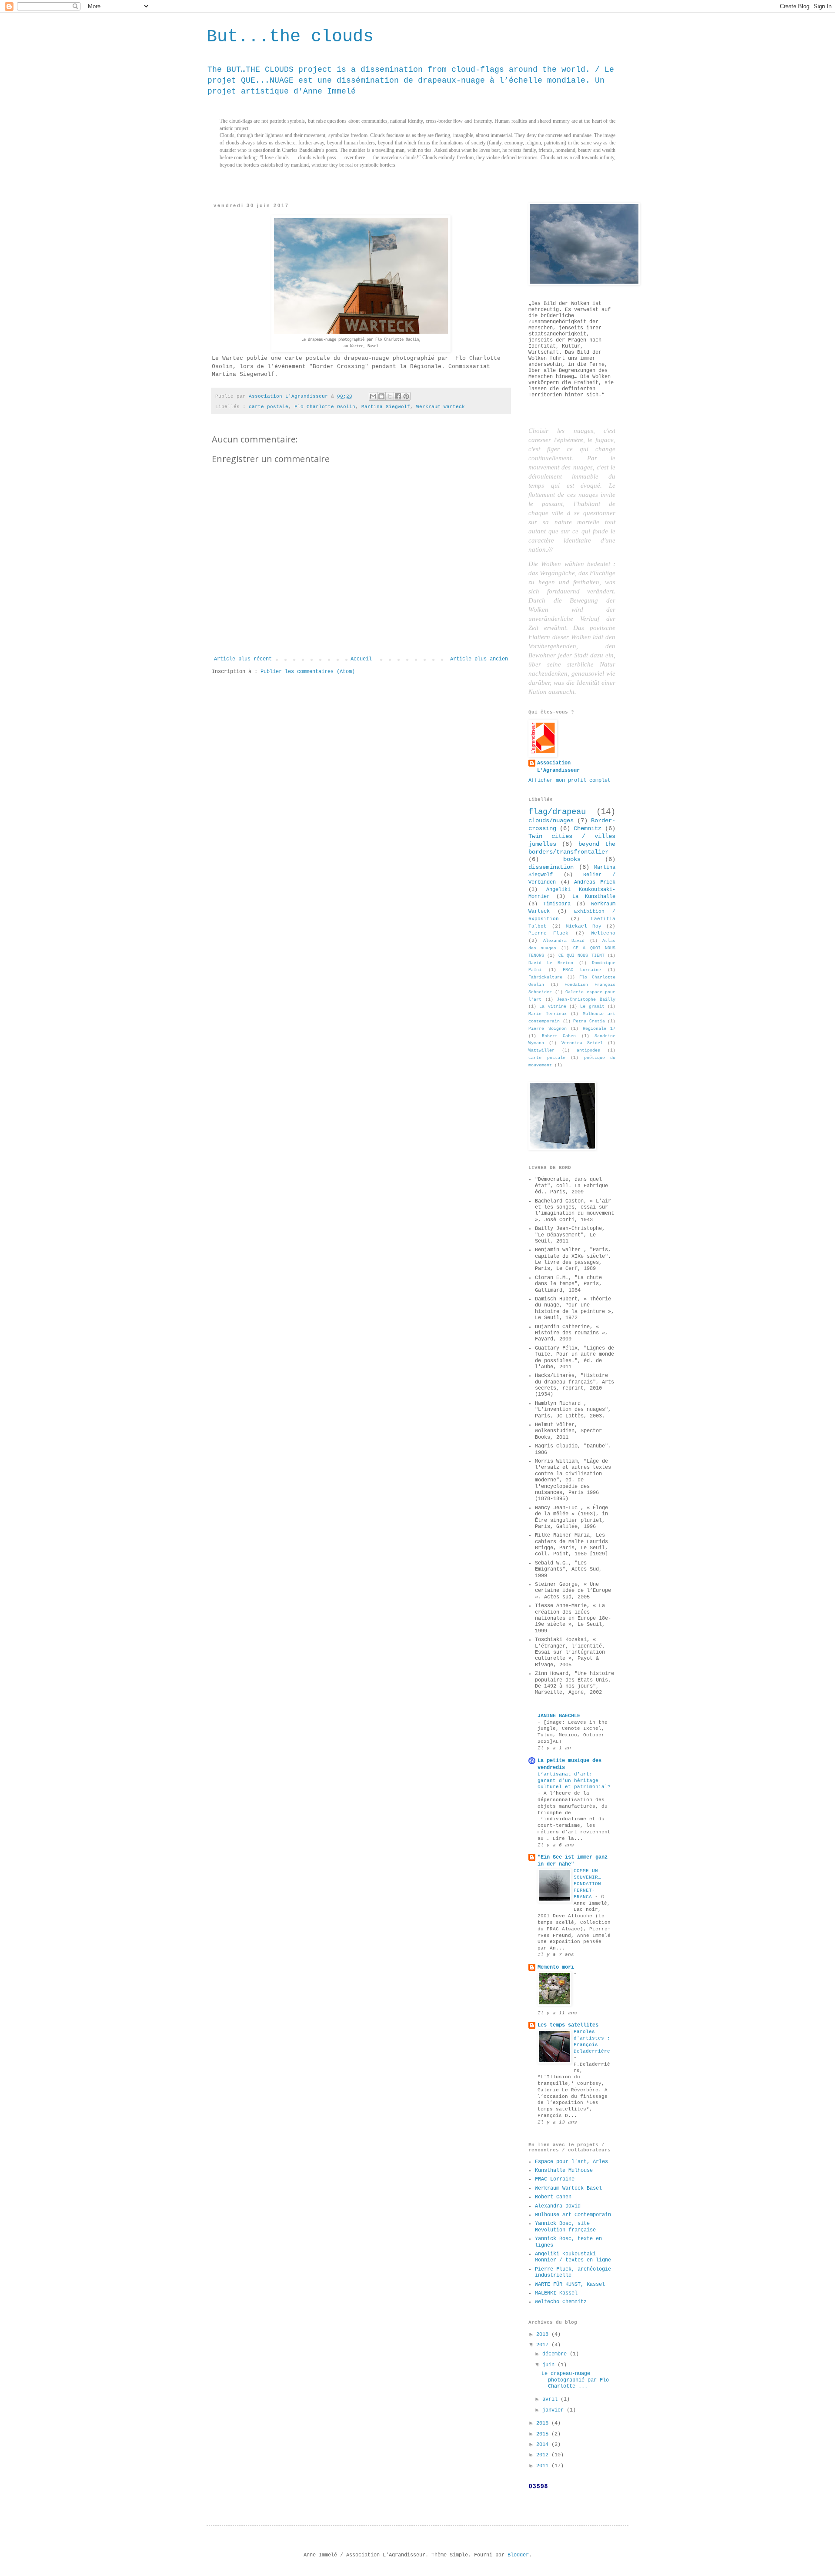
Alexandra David (564, 941)
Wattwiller (541, 1050)
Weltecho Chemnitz (561, 2302)
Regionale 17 (599, 1029)
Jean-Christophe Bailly (586, 1000)
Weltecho (603, 933)
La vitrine (553, 1007)
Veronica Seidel (582, 1043)
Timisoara (557, 904)
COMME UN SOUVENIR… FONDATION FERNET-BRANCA (587, 1884)
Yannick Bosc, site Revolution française (565, 2227)
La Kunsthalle (594, 897)
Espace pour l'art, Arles (571, 2162)
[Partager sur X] (390, 396)
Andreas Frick (595, 882)
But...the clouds (290, 37)
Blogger (518, 2555)
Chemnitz (588, 828)
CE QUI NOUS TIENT (581, 956)
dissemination (551, 867)
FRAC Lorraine (582, 970)
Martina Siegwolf (386, 407)
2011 (544, 2466)
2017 (544, 2345)
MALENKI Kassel (556, 2293)
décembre (556, 2354)
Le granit (592, 1007)
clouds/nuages (551, 821)
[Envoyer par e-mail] (373, 396)
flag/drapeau (557, 812)
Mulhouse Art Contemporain (573, 2215)
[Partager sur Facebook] (398, 396)
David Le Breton (551, 963)
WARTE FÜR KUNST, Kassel (570, 2285)
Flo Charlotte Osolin (325, 407)
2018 (544, 2335)
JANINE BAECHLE (559, 1716)
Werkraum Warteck (441, 407)
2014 (544, 2445)
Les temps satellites (568, 2025)
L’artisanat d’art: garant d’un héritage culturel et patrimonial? (574, 1781)
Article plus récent (243, 659)
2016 (544, 2423)
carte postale (269, 407)
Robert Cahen (559, 1036)
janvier (554, 2410)
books (572, 859)
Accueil (361, 659)
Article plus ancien (479, 659)
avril (551, 2399)
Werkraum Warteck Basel (568, 2188)
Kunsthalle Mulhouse (564, 2171)
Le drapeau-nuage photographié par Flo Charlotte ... (575, 2380)
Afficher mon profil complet (569, 781)
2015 (544, 2434)
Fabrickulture (545, 977)
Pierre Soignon (548, 1029)
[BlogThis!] (381, 396)
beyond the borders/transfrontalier (572, 848)
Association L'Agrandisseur (558, 767)
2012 (544, 2455)
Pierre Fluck (548, 933)
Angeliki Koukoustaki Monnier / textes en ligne (573, 2257)
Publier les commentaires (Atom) (308, 672)
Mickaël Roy (584, 926)
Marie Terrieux (548, 1014)
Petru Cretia (589, 1021)
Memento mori (556, 1967)
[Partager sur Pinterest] (406, 396)
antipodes (588, 1050)
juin (550, 2365)
